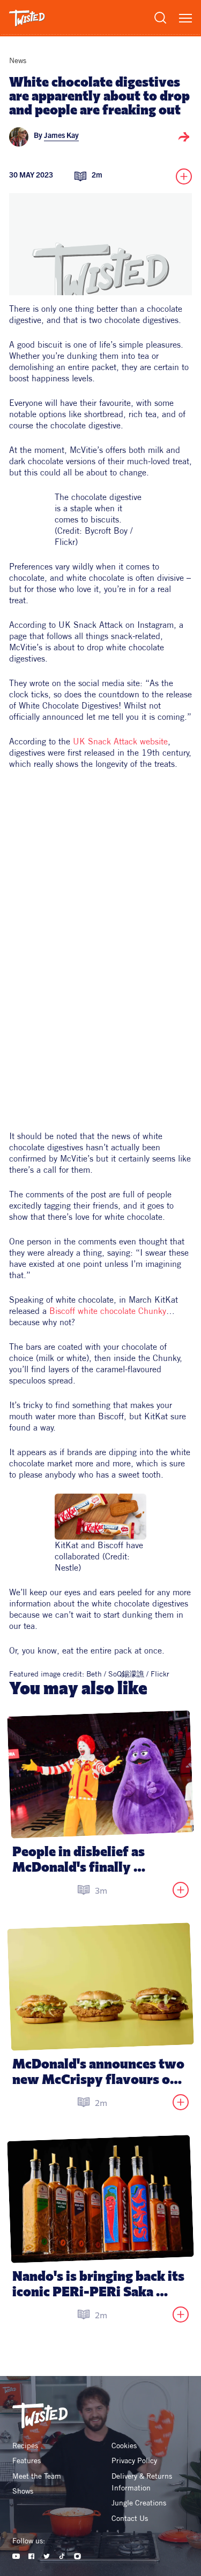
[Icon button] (184, 137)
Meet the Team (37, 2476)
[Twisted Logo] (27, 18)
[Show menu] (185, 18)
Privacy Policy (134, 2460)
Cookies (124, 2446)
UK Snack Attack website (120, 741)
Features (27, 2460)
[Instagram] (77, 2556)
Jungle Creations (139, 2503)
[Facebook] (31, 2556)
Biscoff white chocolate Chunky (106, 1311)
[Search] (160, 18)
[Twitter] (47, 2556)
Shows (23, 2491)
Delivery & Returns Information (143, 2482)
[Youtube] (16, 2556)
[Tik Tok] (62, 2556)
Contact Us (130, 2518)
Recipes (25, 2446)
